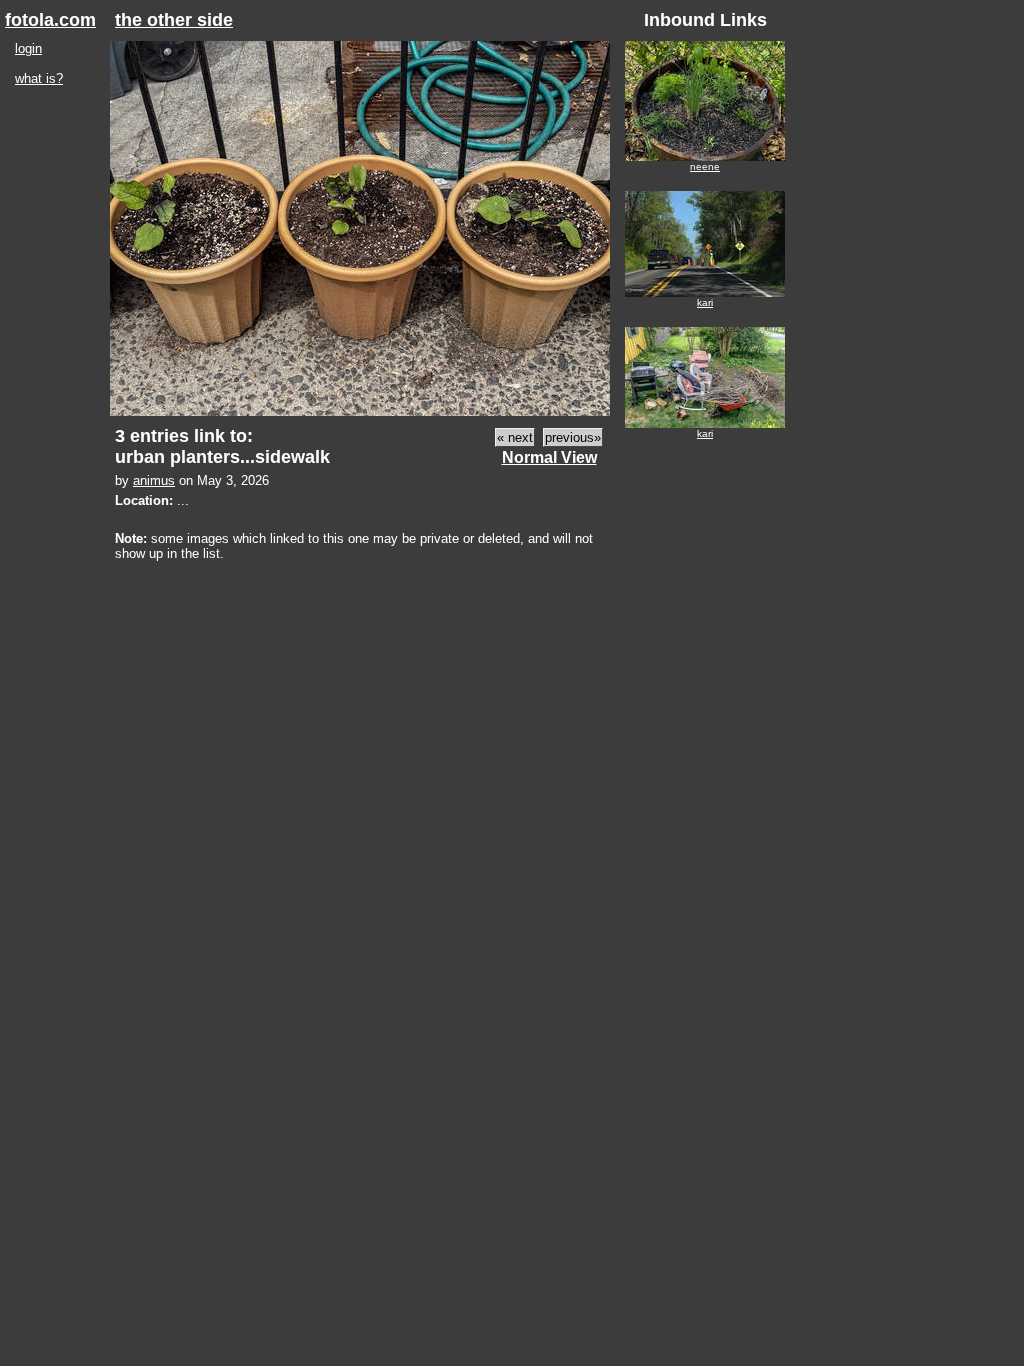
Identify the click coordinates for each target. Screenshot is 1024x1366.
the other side (174, 20)
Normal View (549, 457)
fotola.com (50, 20)
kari (705, 302)
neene (705, 166)
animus (154, 480)
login (28, 48)
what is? (39, 78)
